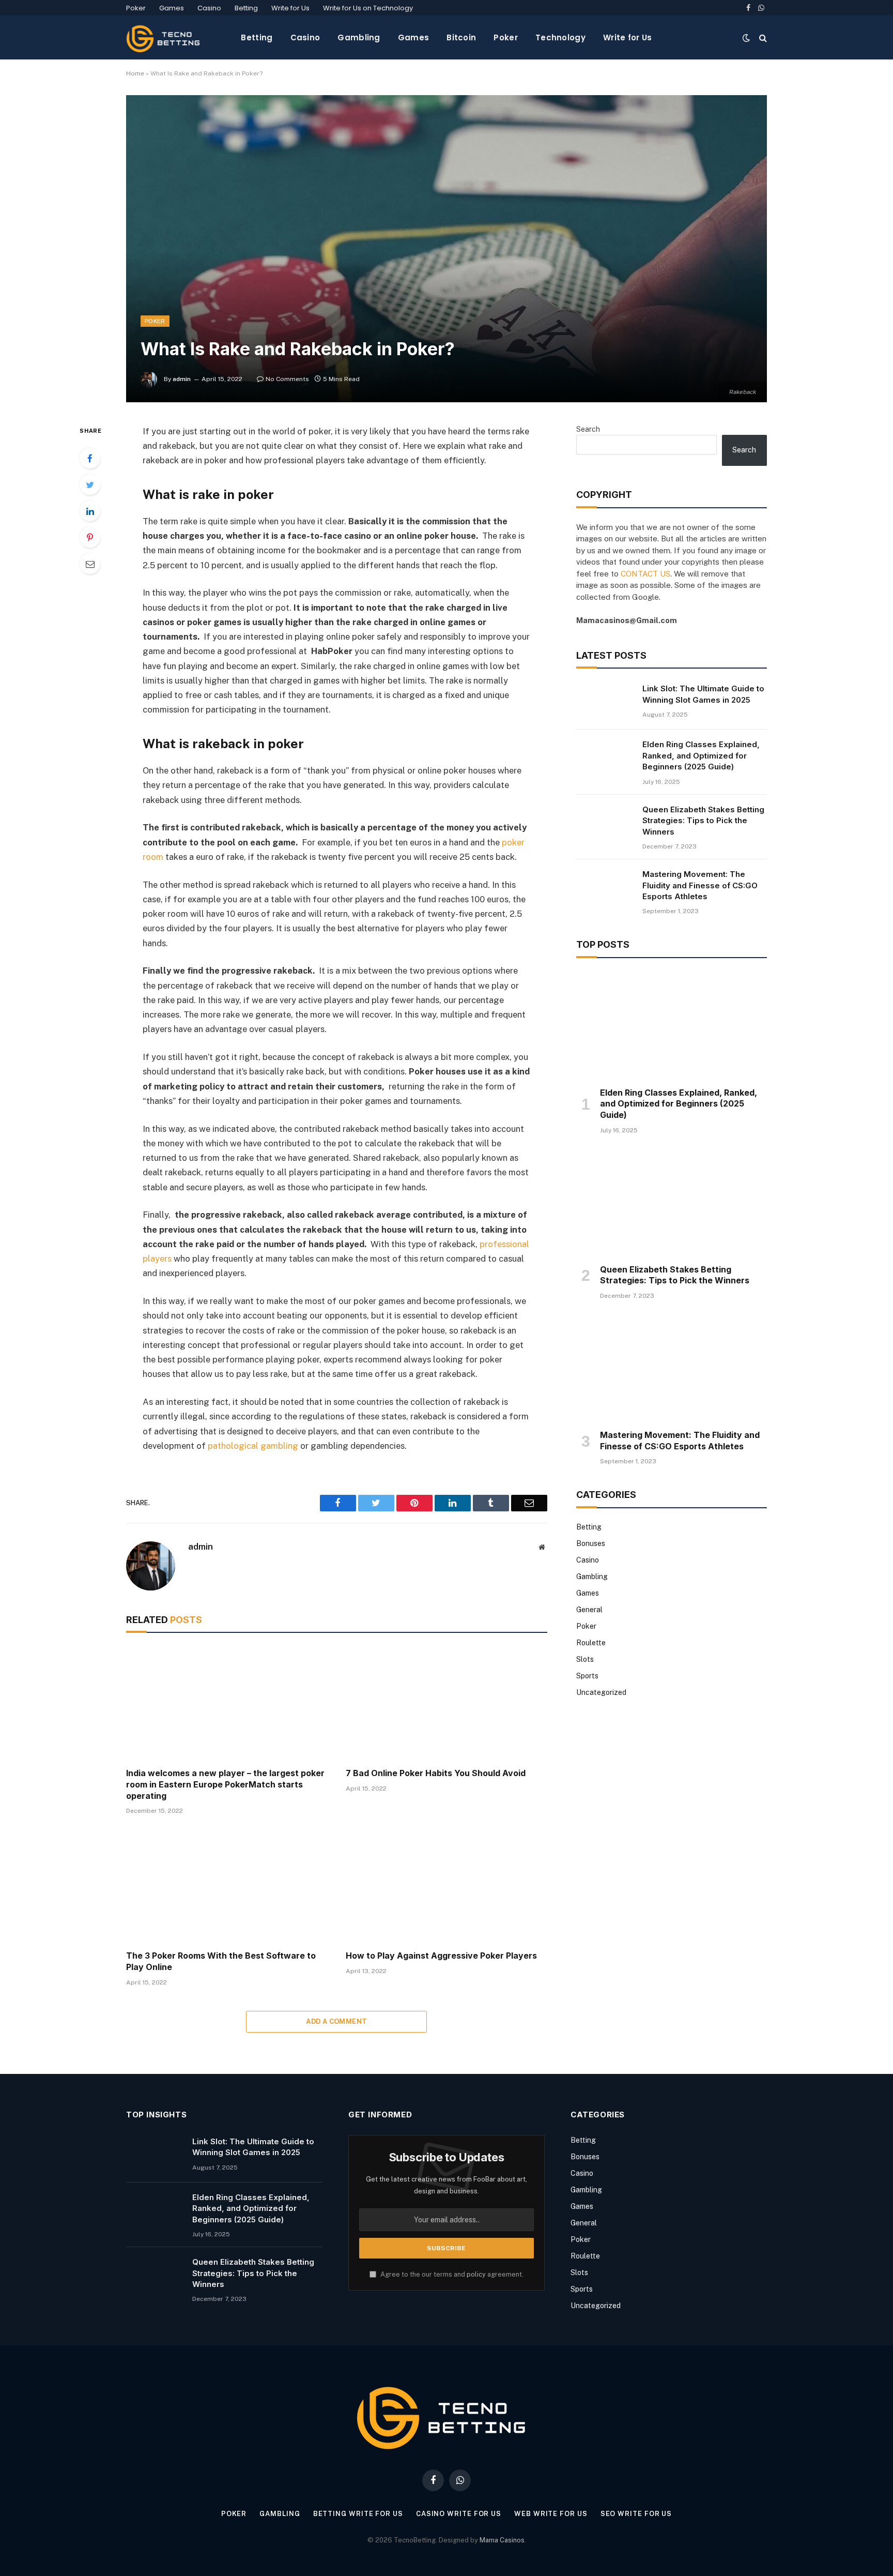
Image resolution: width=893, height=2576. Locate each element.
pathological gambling (253, 1446)
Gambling (359, 37)
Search (588, 429)
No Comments (287, 379)
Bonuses (591, 1543)
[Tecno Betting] (165, 37)
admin (182, 379)
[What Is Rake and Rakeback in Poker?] (446, 248)
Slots (585, 1659)
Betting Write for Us (358, 2514)
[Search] (762, 37)
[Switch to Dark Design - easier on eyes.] (746, 38)
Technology (560, 37)
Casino (209, 8)
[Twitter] (90, 484)
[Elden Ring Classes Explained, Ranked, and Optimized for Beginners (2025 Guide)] (605, 757)
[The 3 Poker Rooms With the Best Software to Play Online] (227, 1885)
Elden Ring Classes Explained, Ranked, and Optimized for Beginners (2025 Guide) (701, 755)
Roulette (591, 1643)
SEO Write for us (636, 2514)
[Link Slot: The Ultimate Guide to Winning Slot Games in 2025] (605, 702)
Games (172, 8)
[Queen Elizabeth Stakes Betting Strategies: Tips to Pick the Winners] (605, 823)
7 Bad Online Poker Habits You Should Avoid (436, 1773)
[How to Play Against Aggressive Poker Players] (446, 1885)
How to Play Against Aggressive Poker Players (441, 1956)
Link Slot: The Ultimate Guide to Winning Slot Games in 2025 (703, 694)
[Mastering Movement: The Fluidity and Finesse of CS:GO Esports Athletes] (605, 887)
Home (135, 73)
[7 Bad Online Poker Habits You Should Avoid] (446, 1703)
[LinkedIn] (90, 511)
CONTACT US (645, 574)
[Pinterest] (90, 537)
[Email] (90, 564)
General (589, 1610)
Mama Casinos (502, 2540)
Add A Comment (336, 2021)
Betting (246, 8)
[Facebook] (90, 458)
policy (476, 2274)
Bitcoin (461, 37)
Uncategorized (601, 1692)
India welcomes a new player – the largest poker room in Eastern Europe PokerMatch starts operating (225, 1784)
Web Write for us (551, 2514)
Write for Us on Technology (368, 8)
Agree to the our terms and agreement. (451, 2274)
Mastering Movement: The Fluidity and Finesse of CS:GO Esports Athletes (700, 885)
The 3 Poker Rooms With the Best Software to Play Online (221, 1961)
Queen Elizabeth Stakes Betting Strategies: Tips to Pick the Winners (703, 821)
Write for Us (290, 8)
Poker (136, 8)
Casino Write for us (459, 2514)
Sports (587, 1676)
